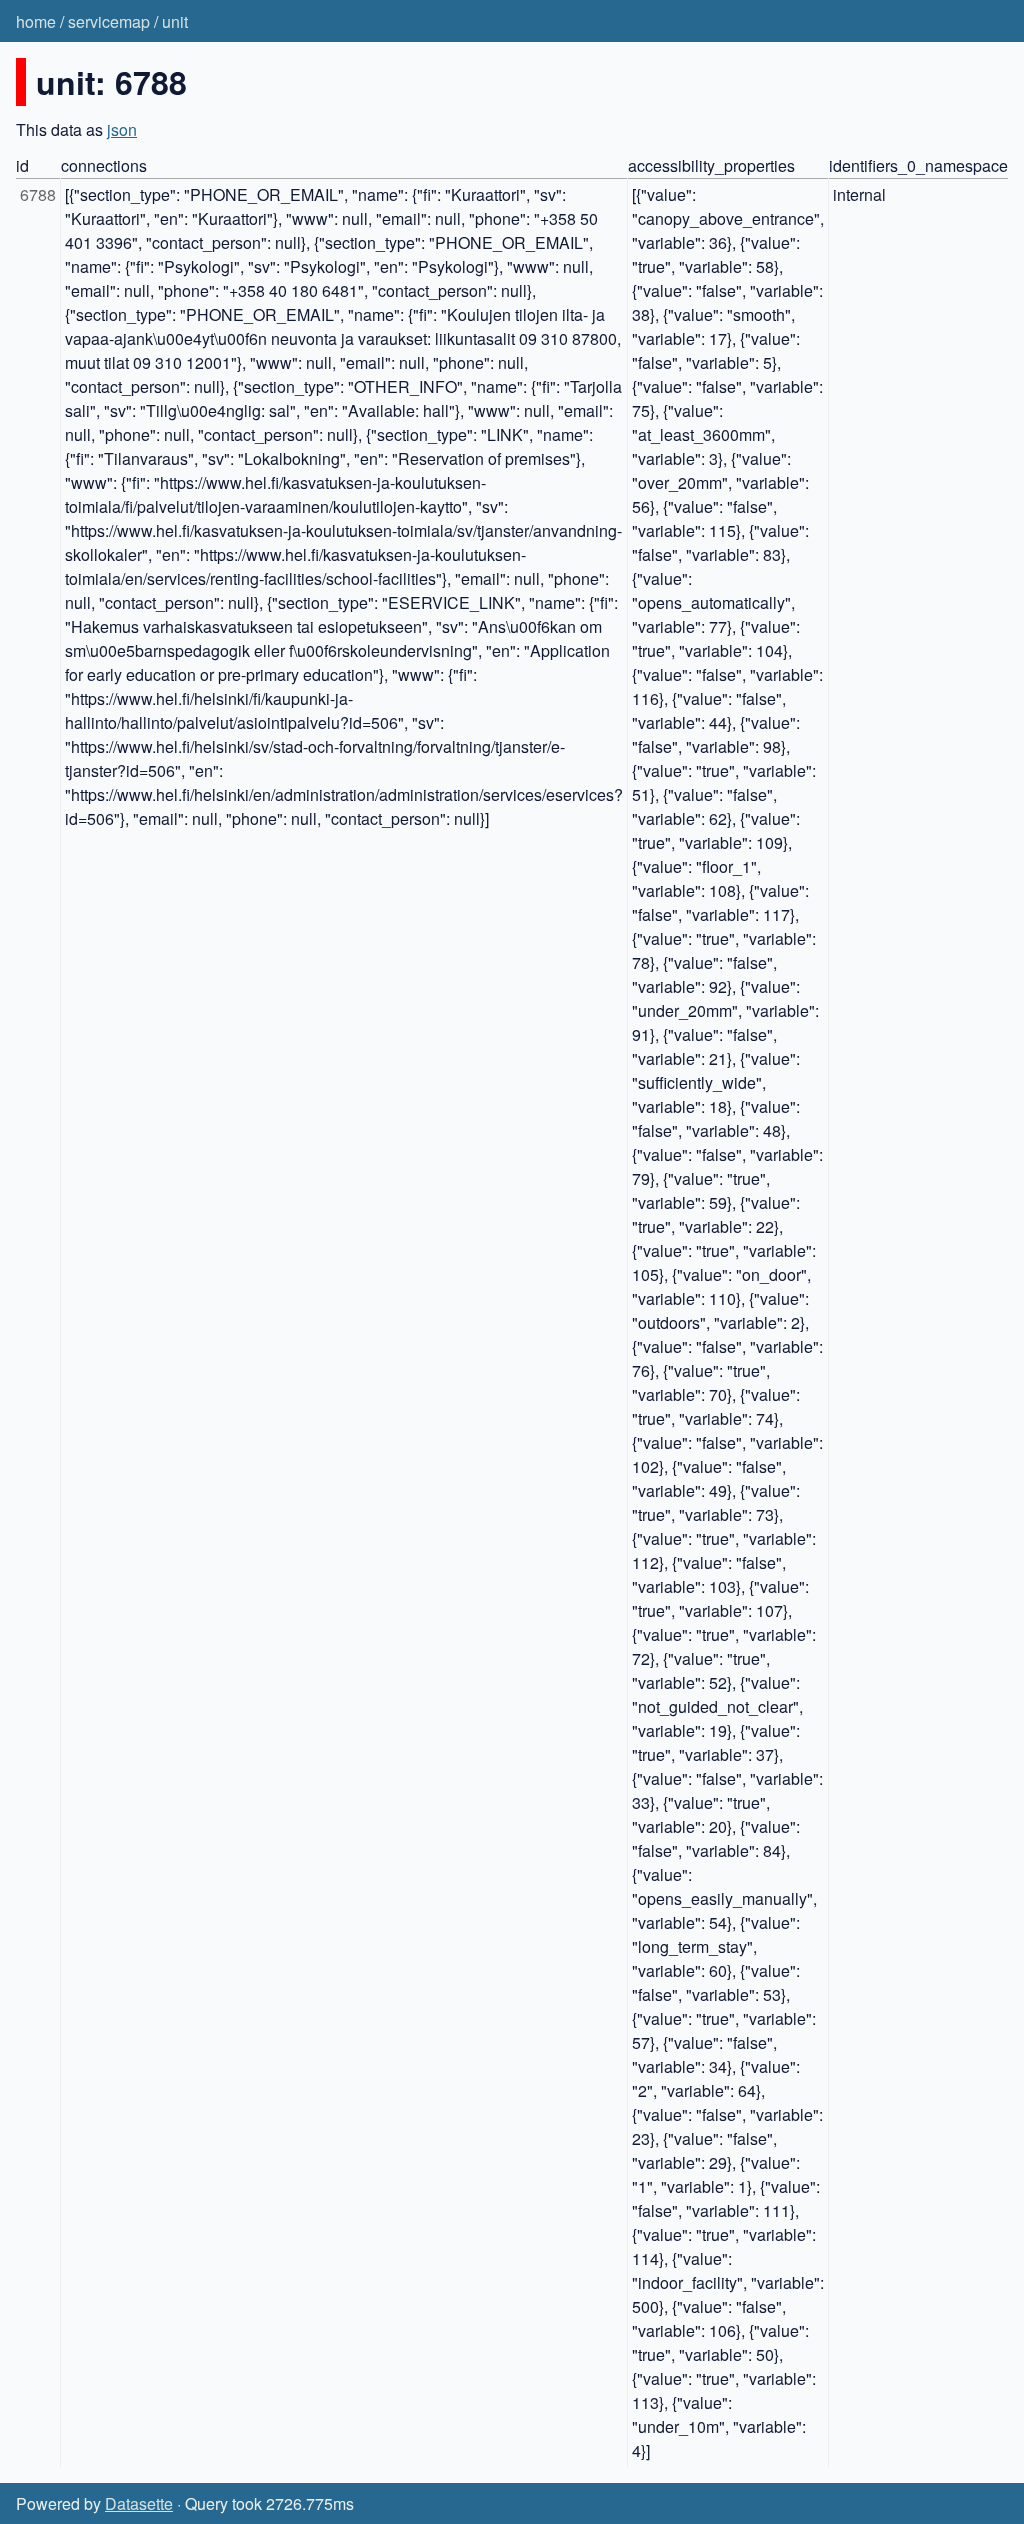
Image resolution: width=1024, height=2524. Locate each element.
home (36, 21)
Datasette (139, 2503)
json (122, 129)
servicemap (109, 21)
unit (175, 21)
